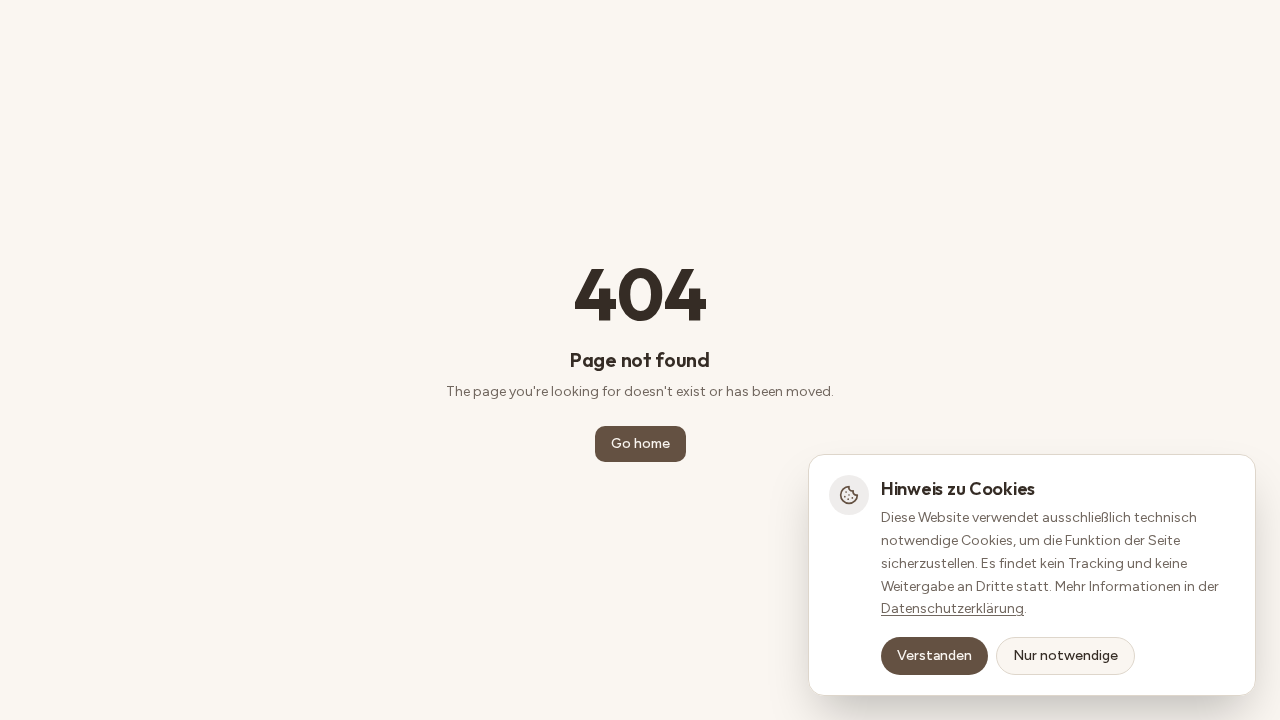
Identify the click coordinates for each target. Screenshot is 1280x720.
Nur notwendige (1065, 655)
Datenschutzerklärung (952, 608)
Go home (640, 443)
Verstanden (934, 655)
